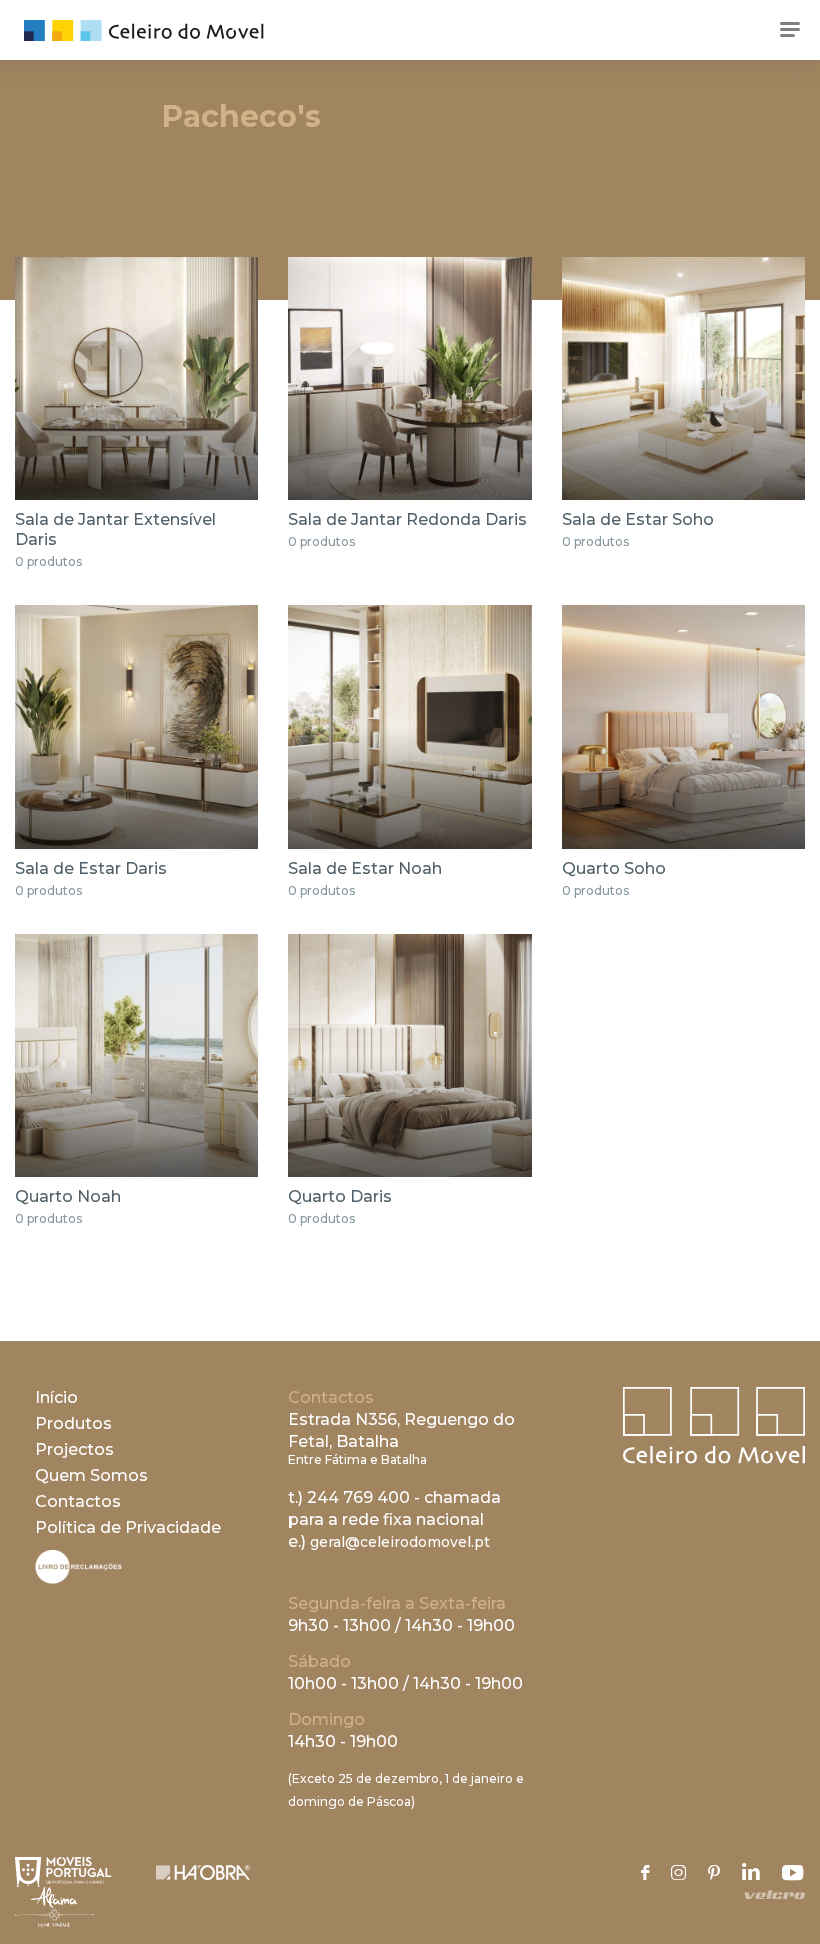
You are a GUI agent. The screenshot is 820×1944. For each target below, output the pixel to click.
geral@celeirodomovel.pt (400, 1542)
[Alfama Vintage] (54, 1907)
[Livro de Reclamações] (78, 1578)
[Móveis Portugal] (63, 1872)
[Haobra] (203, 1872)
